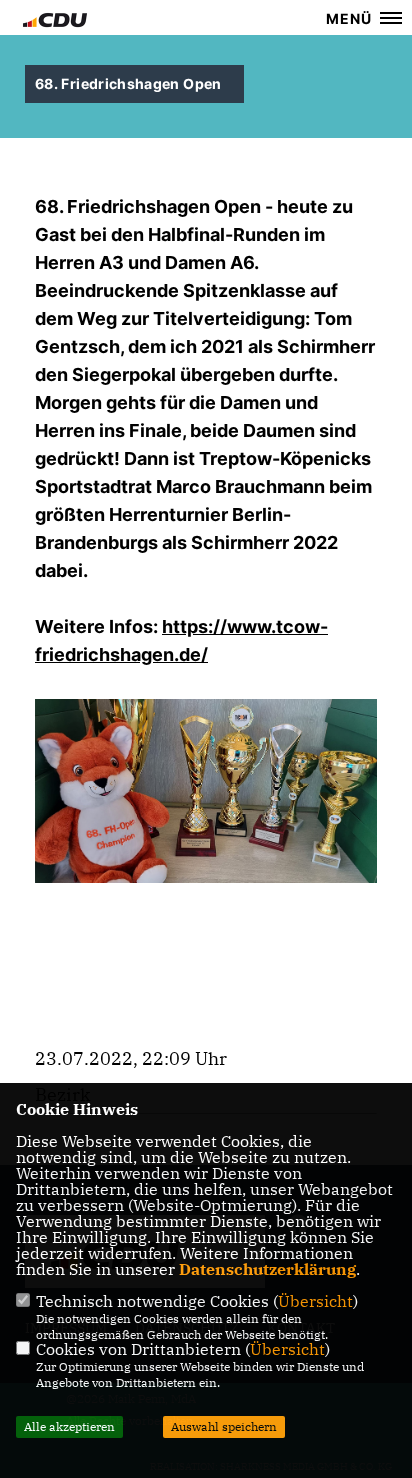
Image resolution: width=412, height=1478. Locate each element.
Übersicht (315, 1301)
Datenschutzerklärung (267, 1269)
